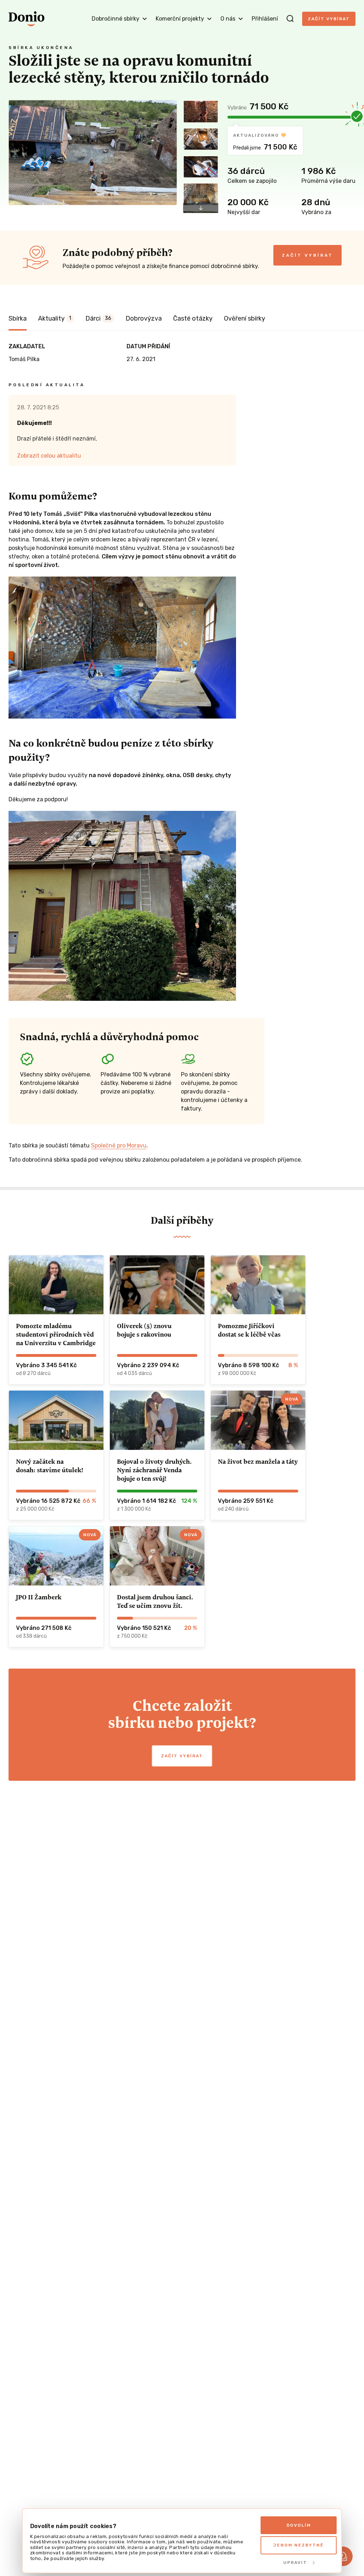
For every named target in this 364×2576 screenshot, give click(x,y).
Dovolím (299, 2525)
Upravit (295, 2563)
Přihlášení (265, 19)
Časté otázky (193, 318)
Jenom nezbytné (299, 2545)
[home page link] (26, 19)
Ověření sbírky (245, 318)
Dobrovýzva (144, 318)
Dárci (98, 318)
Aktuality (55, 318)
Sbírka (18, 318)
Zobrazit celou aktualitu (49, 456)
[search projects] (290, 19)
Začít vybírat (329, 19)
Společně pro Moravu (119, 1145)
